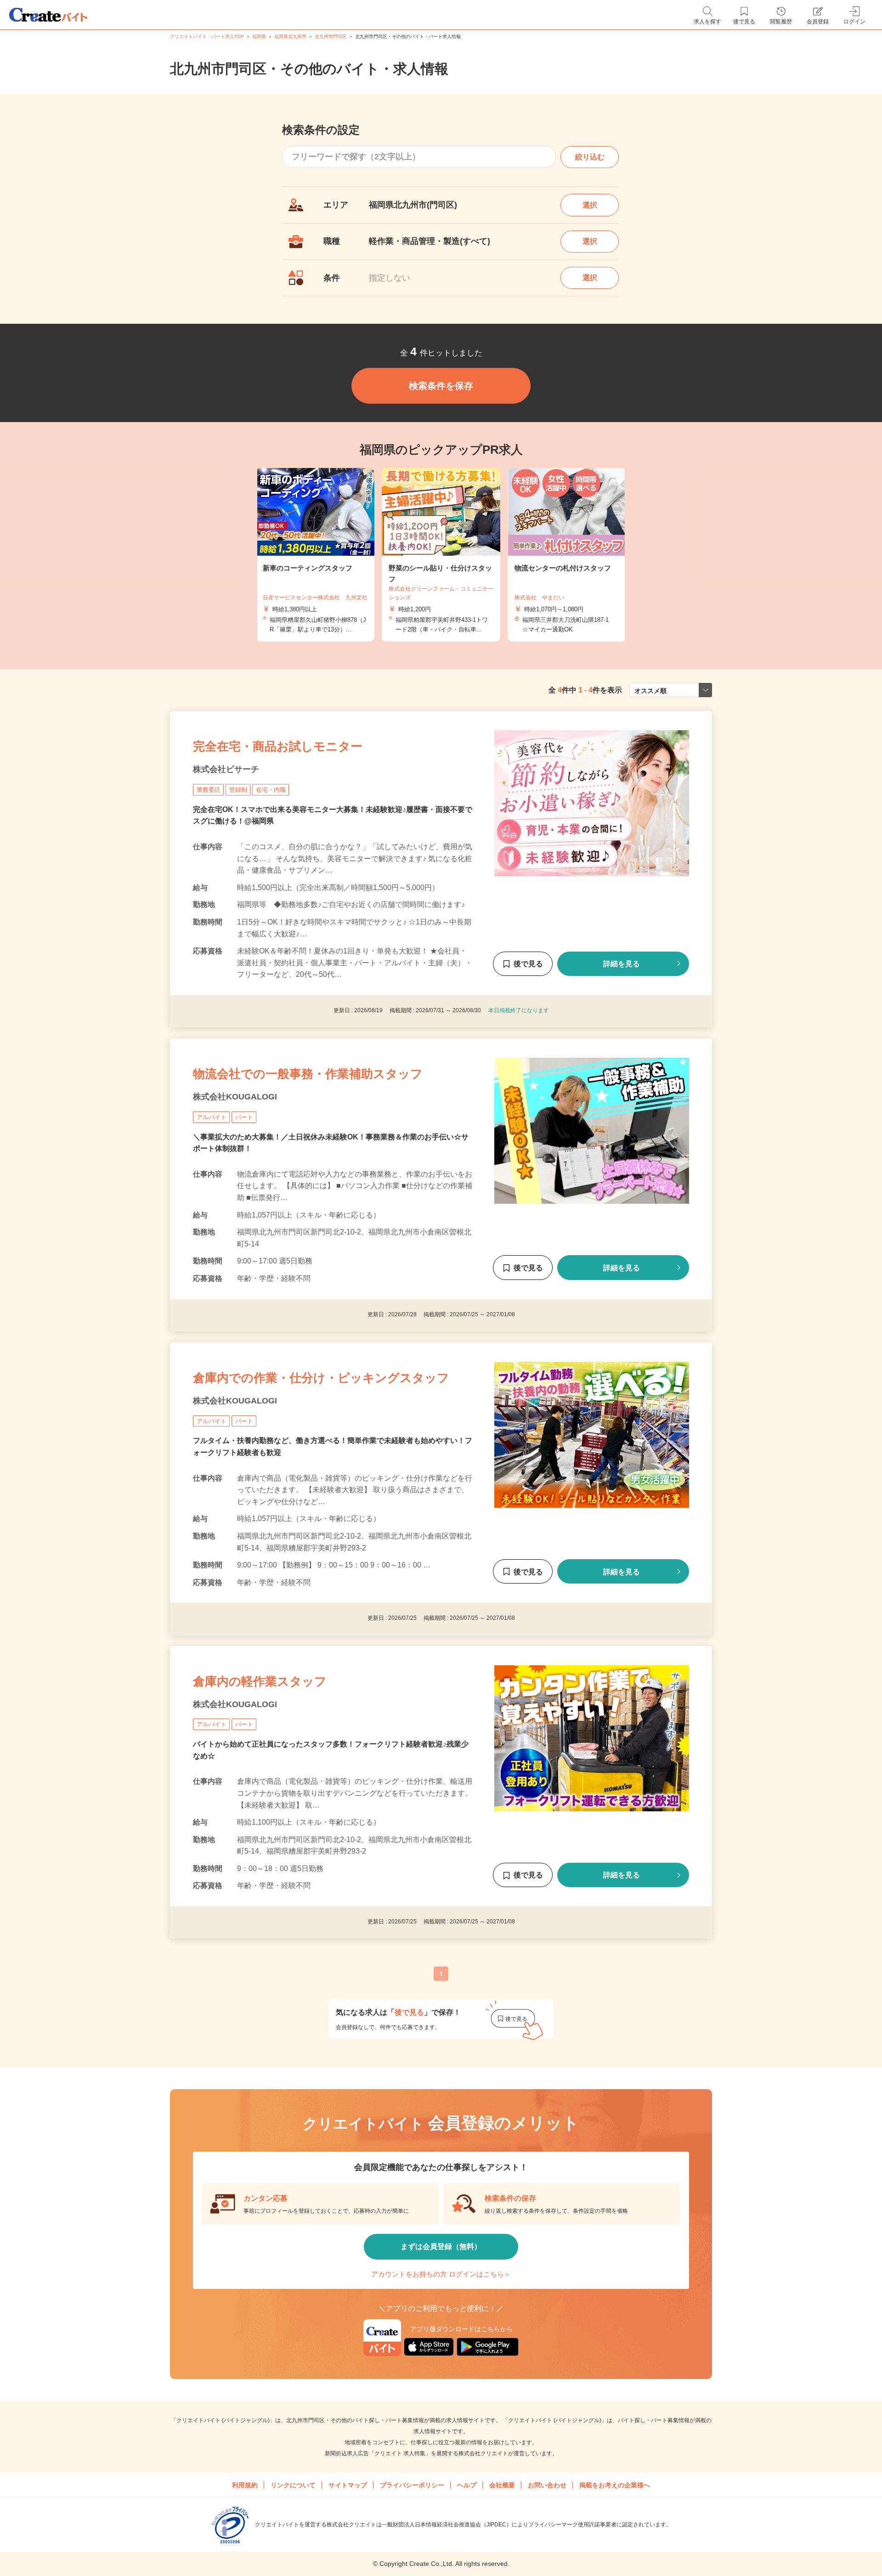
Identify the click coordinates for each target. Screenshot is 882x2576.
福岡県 (259, 37)
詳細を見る (622, 964)
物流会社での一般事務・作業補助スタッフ (308, 1074)
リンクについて (293, 2485)
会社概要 (502, 2485)
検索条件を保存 (441, 386)
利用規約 (245, 2485)
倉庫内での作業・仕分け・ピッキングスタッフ (321, 1378)
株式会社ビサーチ (226, 769)
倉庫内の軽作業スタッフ (260, 1681)
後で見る (528, 964)
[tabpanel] (441, 555)
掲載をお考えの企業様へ (615, 2485)
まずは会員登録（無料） (441, 2246)
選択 (590, 205)
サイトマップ (348, 2485)
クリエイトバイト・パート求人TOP (207, 37)
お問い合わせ (547, 2485)
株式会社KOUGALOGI (235, 1097)
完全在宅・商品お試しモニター (278, 746)
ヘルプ (467, 2485)
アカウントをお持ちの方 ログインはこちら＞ (441, 2274)
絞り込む (590, 157)
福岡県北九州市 (290, 37)
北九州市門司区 (331, 37)
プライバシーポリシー (412, 2485)
